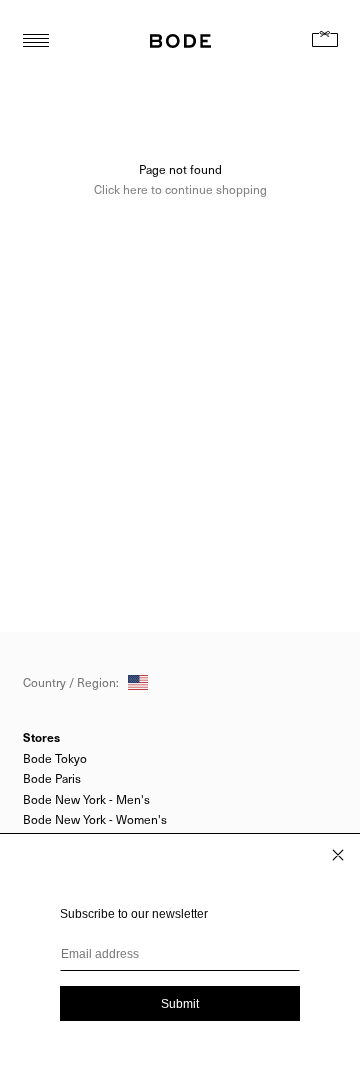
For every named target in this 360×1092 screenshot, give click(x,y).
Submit (180, 1004)
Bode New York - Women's (95, 819)
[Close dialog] (338, 855)
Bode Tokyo (55, 758)
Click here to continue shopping (180, 189)
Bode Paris (52, 778)
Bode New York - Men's (86, 799)
